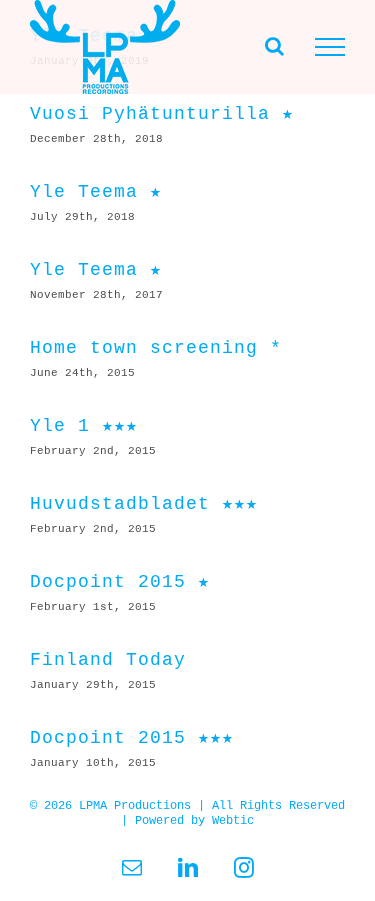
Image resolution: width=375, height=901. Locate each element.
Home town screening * (156, 348)
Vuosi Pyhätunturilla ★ (162, 114)
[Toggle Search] (274, 46)
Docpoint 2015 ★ (120, 582)
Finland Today (108, 660)
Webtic (233, 821)
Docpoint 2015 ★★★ (132, 738)
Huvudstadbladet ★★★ (144, 504)
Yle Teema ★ (96, 192)
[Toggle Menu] (330, 47)
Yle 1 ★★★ (84, 426)
